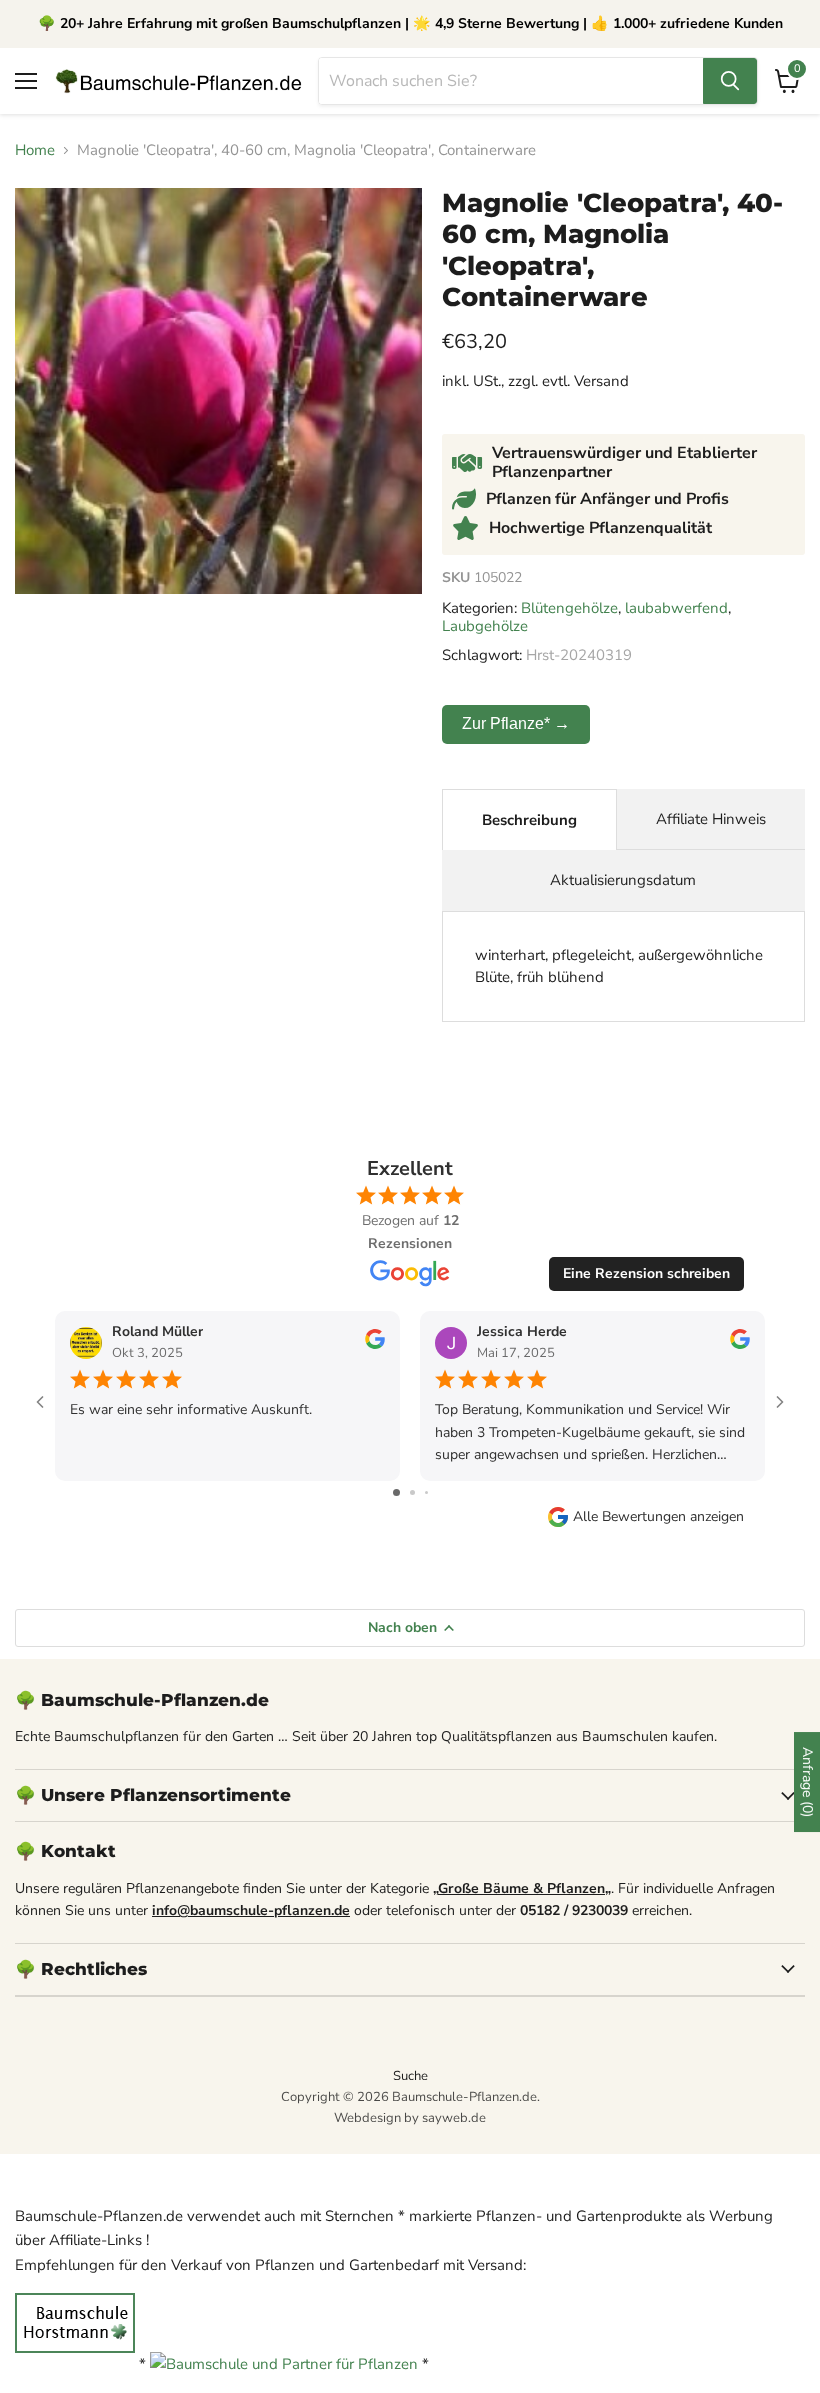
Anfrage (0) (807, 1782)
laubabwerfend (676, 608)
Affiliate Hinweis (711, 819)
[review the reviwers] (375, 1344)
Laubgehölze (485, 626)
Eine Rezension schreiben (646, 1273)
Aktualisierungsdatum (623, 880)
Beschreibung (529, 820)
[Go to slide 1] (396, 1492)
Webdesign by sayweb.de (410, 2118)
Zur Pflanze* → (516, 723)
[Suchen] (730, 81)
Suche (410, 2076)
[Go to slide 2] (412, 1492)
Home (35, 150)
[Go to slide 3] (426, 1492)
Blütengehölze (569, 608)
